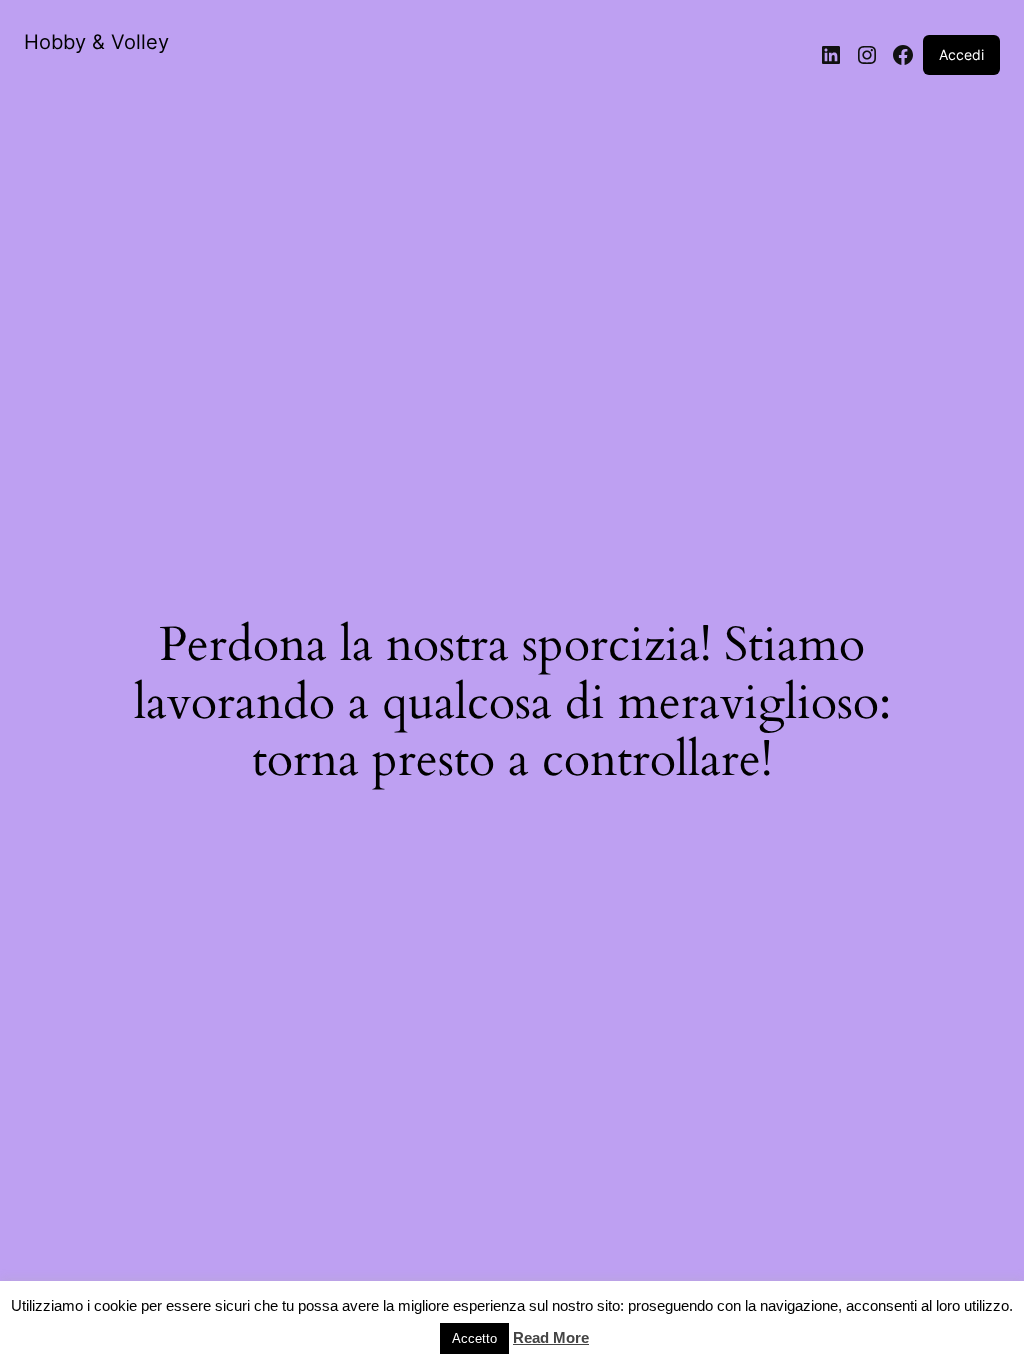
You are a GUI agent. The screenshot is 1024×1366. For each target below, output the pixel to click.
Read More (551, 1337)
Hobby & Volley (96, 42)
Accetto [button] (474, 1338)
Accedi (961, 54)
